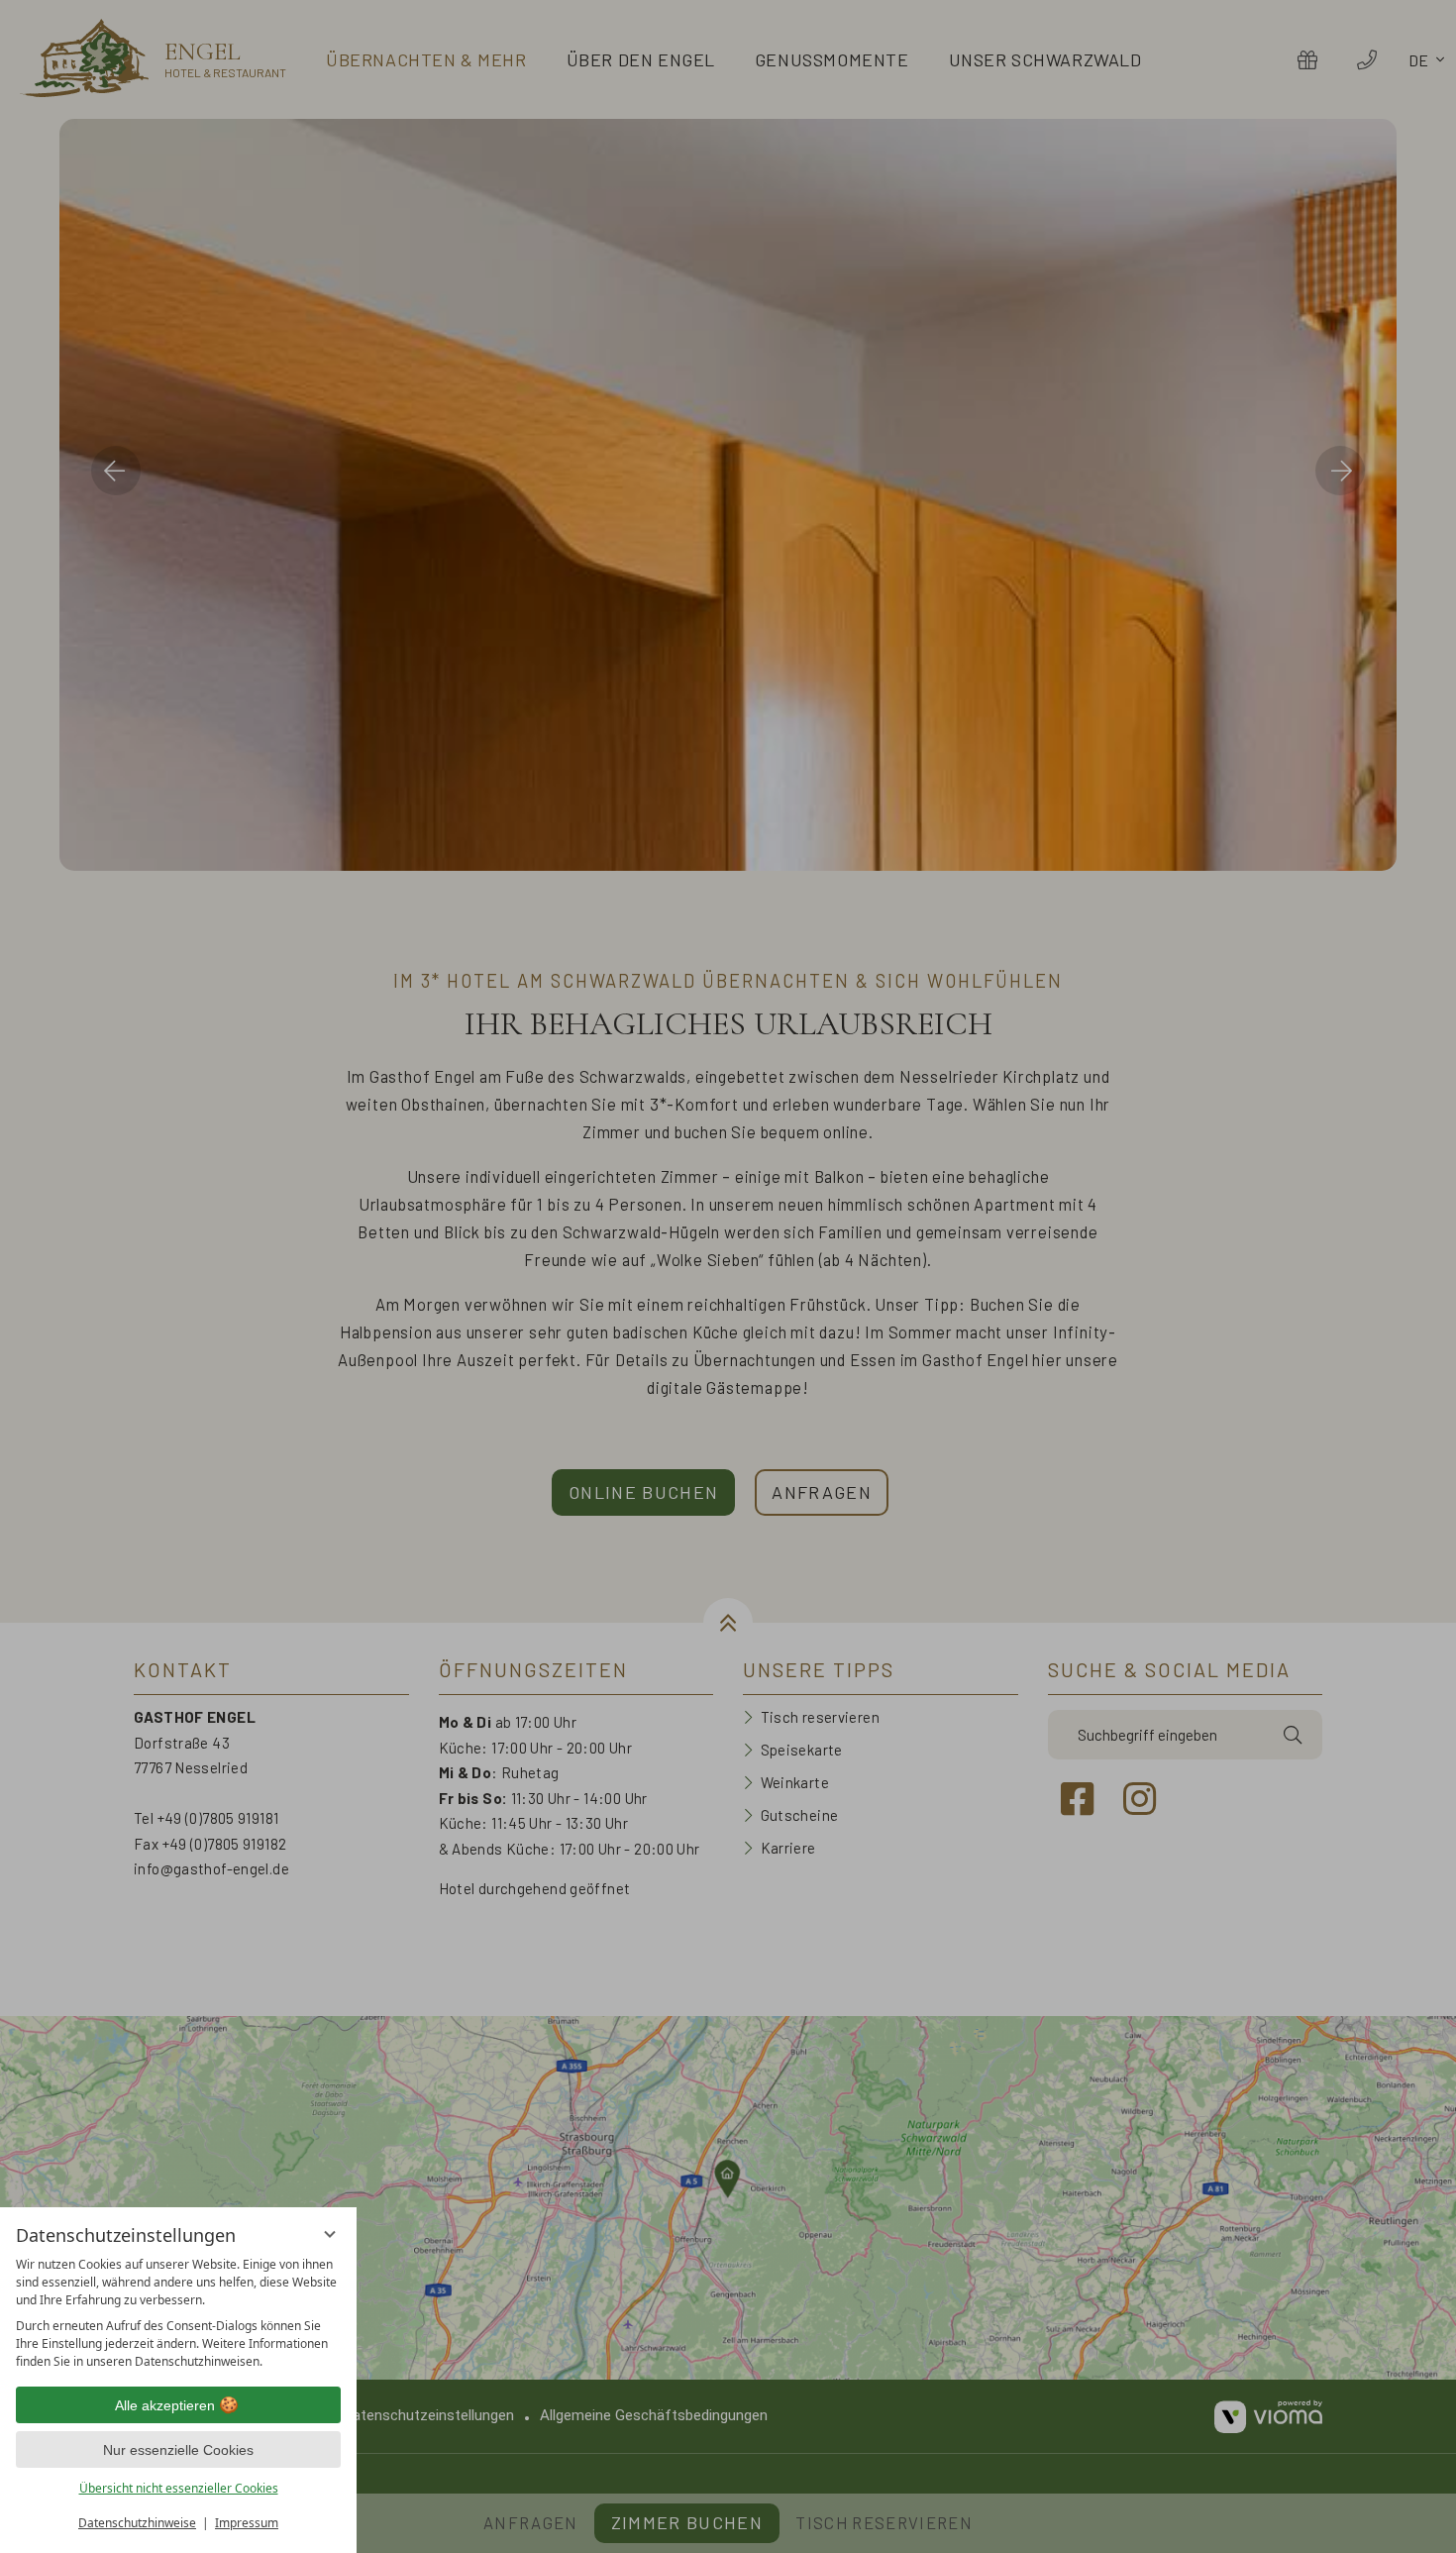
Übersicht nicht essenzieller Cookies (179, 2488)
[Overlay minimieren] (330, 2234)
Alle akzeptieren (165, 2405)
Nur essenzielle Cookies (178, 2450)
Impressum (247, 2523)
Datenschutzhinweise (137, 2523)
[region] (178, 2313)
